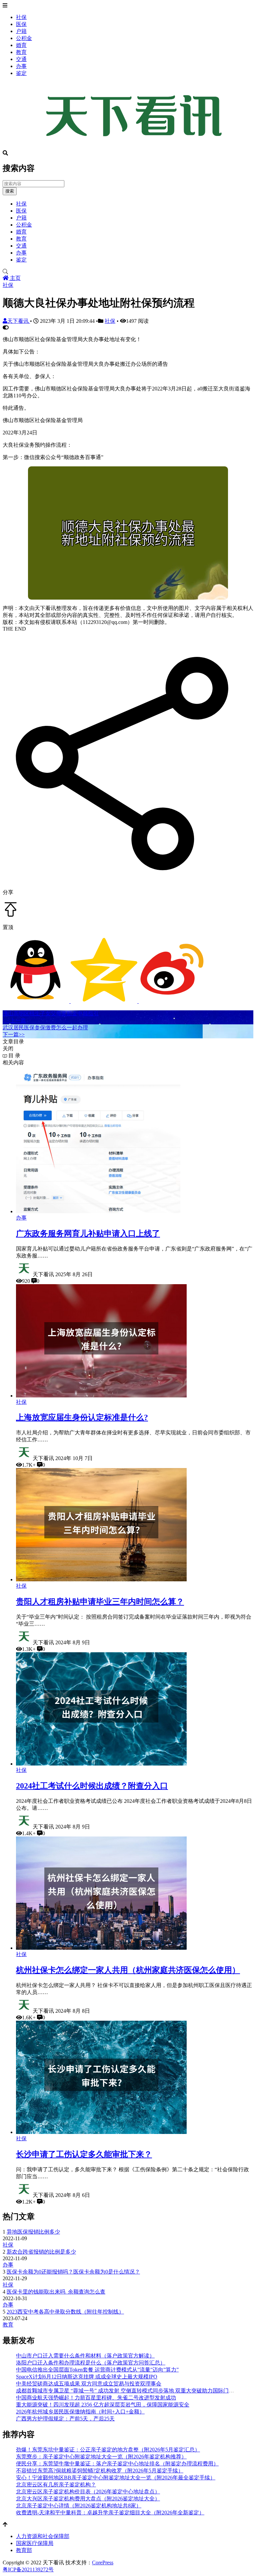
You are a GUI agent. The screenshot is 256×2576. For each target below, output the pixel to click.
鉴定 (21, 73)
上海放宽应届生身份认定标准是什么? (82, 1417)
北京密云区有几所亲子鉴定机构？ (56, 2485)
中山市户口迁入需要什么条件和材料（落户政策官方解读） (85, 2356)
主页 (15, 278)
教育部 (24, 2550)
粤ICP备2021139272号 (28, 2570)
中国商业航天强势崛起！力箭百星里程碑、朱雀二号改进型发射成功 (96, 2398)
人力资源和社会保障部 (43, 2536)
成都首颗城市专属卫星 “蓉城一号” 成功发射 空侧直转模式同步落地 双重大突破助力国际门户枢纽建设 (136, 2391)
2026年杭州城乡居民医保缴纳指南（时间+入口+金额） (80, 2412)
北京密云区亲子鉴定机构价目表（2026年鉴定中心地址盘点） (88, 2492)
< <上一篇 (14, 1021)
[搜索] (128, 272)
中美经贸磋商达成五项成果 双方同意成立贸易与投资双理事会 (89, 2384)
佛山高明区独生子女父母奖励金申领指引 (51, 1014)
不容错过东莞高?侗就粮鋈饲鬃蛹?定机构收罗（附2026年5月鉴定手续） (100, 2471)
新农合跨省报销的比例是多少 (41, 2252)
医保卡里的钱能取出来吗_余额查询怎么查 (56, 2292)
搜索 (10, 191)
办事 (21, 66)
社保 (21, 17)
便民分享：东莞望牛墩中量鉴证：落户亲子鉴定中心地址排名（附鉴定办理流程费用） (117, 2464)
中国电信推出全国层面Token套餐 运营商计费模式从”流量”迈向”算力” (97, 2370)
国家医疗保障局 (35, 2543)
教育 (21, 52)
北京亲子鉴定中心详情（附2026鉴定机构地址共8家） (79, 2506)
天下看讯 (19, 321)
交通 (21, 59)
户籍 (21, 31)
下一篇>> (14, 1034)
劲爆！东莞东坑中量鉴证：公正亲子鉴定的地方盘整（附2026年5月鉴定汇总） (108, 2450)
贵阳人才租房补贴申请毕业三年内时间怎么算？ (100, 1602)
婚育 (21, 45)
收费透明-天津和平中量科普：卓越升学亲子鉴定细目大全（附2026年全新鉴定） (110, 2513)
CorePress (103, 2563)
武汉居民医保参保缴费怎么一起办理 (45, 1028)
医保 (21, 24)
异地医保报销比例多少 (33, 2232)
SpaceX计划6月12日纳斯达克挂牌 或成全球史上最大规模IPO (87, 2377)
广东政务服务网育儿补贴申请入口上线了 (88, 1234)
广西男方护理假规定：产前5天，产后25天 (65, 2419)
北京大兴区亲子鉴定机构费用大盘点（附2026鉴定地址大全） (88, 2499)
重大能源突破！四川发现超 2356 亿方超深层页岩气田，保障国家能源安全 (103, 2405)
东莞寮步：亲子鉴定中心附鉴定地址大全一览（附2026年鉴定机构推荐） (101, 2457)
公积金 (24, 38)
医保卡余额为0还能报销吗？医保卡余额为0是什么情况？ (73, 2272)
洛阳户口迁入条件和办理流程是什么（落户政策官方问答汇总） (91, 2363)
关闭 (8, 1048)
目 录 (14, 1055)
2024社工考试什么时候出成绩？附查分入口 (92, 1786)
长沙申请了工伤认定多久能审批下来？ (84, 2154)
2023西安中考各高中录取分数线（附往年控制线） (65, 2312)
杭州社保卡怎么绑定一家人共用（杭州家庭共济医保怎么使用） (128, 1970)
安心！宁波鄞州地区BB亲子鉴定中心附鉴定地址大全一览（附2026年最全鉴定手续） (116, 2478)
